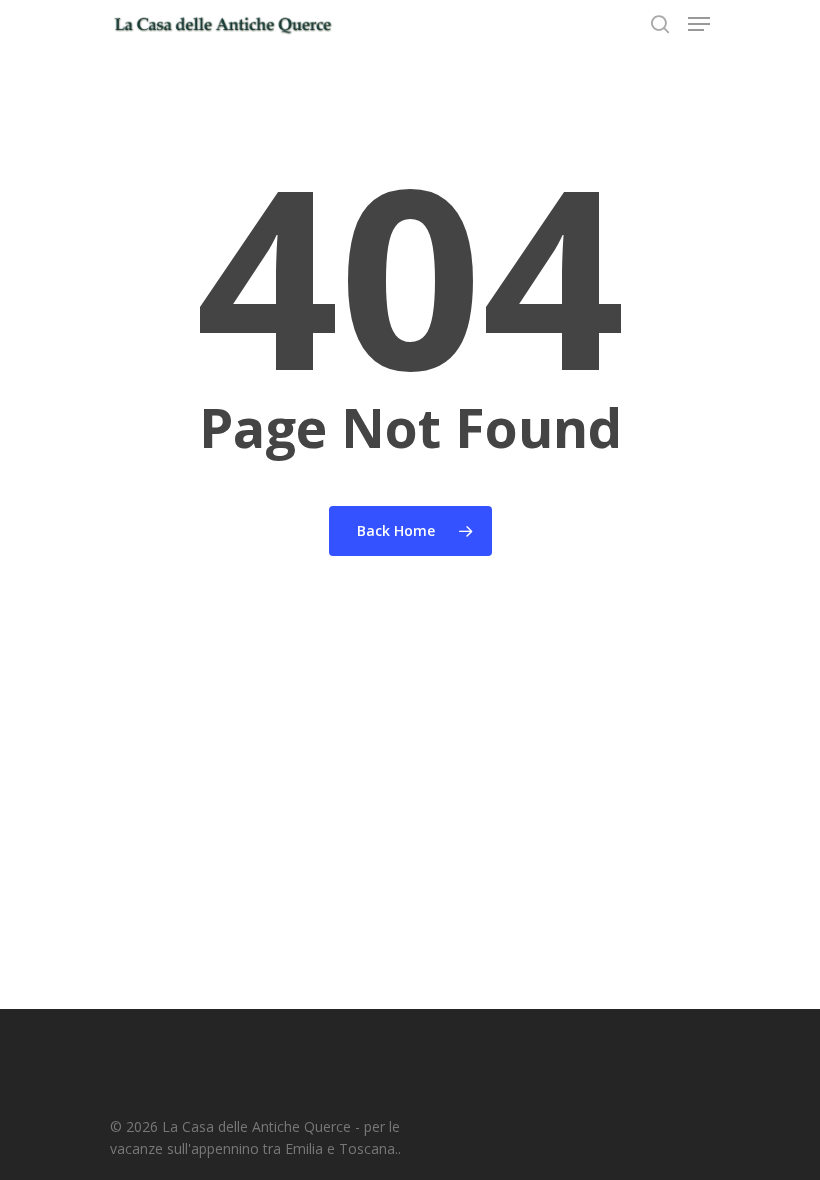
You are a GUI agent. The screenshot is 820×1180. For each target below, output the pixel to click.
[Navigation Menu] (699, 24)
